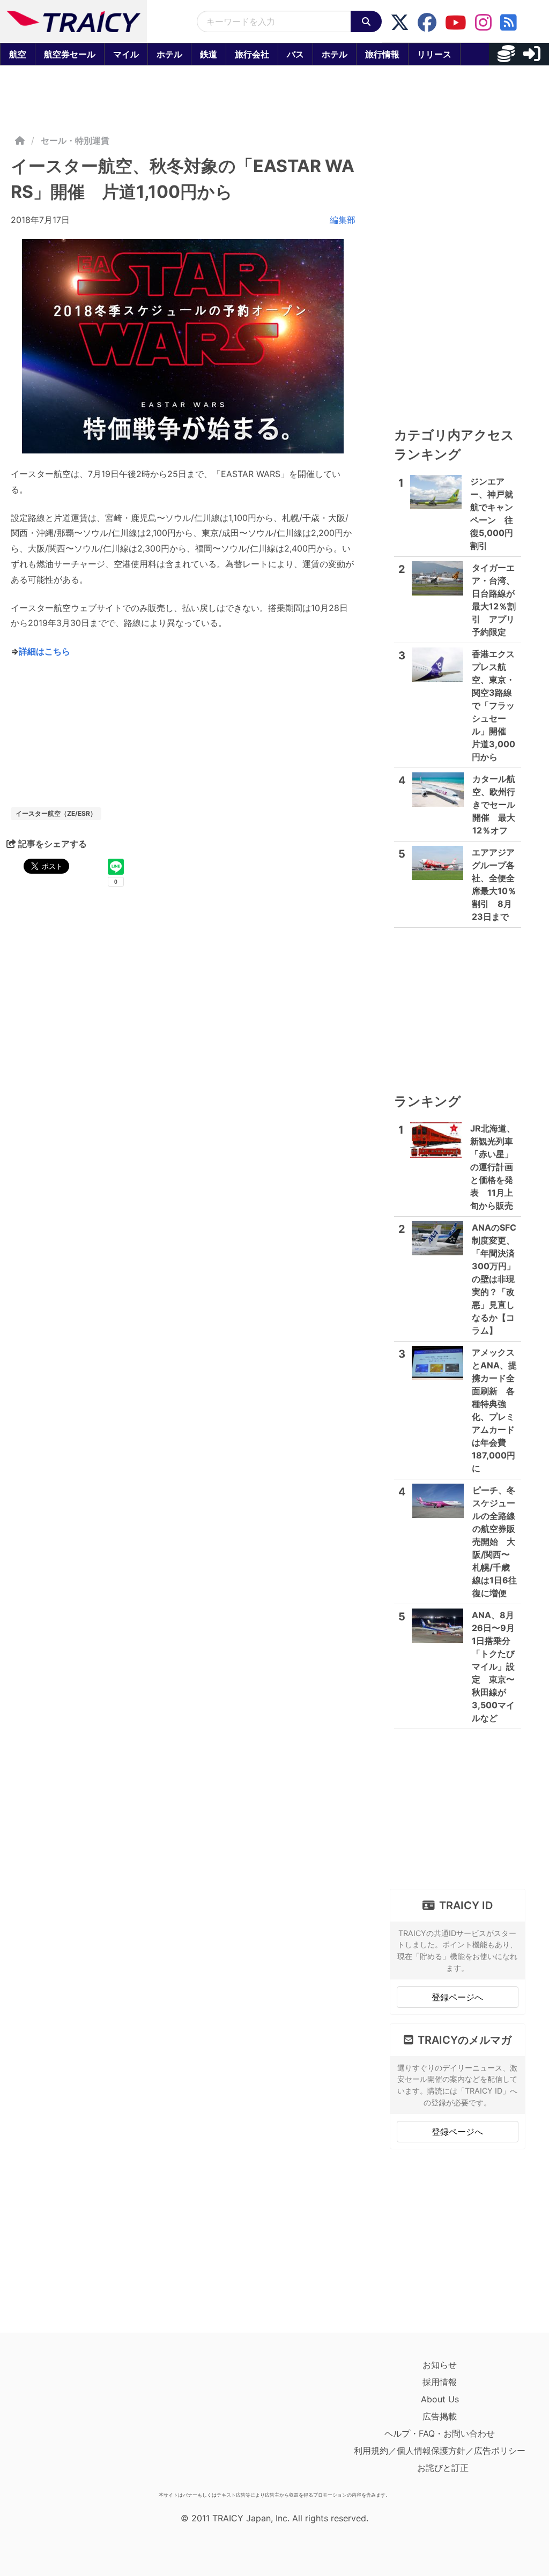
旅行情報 (382, 54)
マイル (126, 54)
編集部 (343, 220)
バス (295, 54)
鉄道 (209, 54)
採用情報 (440, 2382)
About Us (440, 2399)
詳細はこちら (44, 651)
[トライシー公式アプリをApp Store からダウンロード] (73, 2422)
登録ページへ (457, 1997)
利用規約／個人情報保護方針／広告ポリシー (440, 2451)
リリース (434, 54)
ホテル (169, 54)
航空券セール (70, 54)
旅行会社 (252, 54)
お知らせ (440, 2365)
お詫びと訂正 (443, 2468)
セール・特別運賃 (75, 140)
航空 (18, 54)
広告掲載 (440, 2416)
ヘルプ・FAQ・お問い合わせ (440, 2433)
